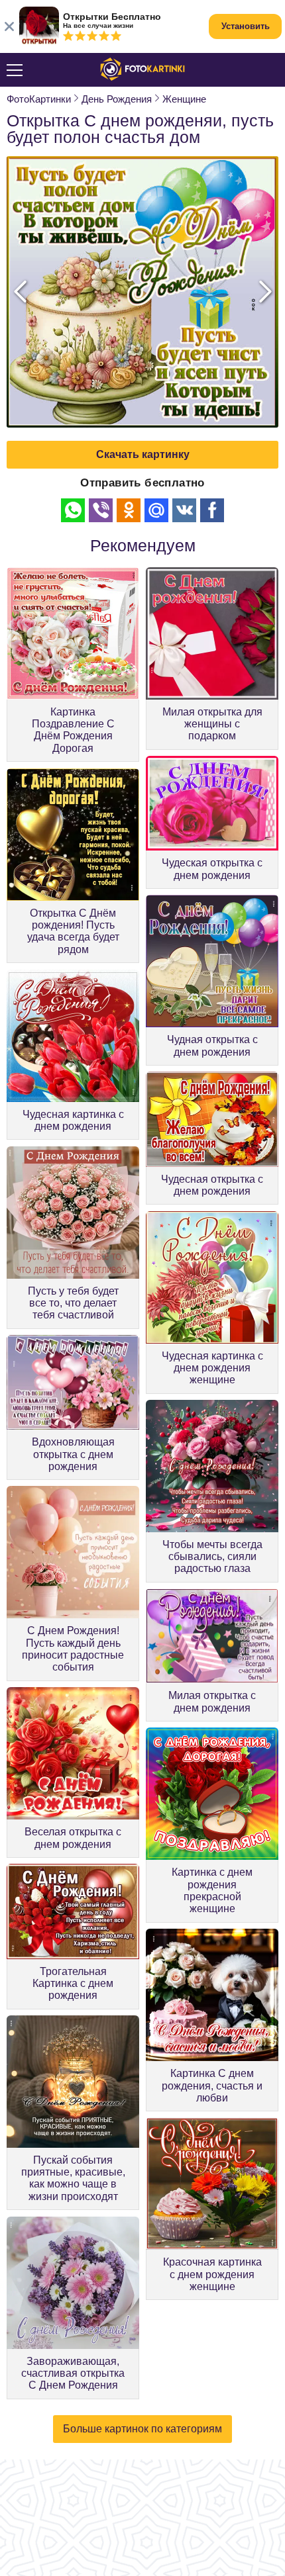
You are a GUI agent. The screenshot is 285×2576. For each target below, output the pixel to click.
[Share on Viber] (101, 510)
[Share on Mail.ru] (156, 510)
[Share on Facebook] (212, 510)
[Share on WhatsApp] (73, 510)
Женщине (184, 99)
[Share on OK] (129, 510)
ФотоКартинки (39, 99)
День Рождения (117, 99)
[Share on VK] (184, 510)
